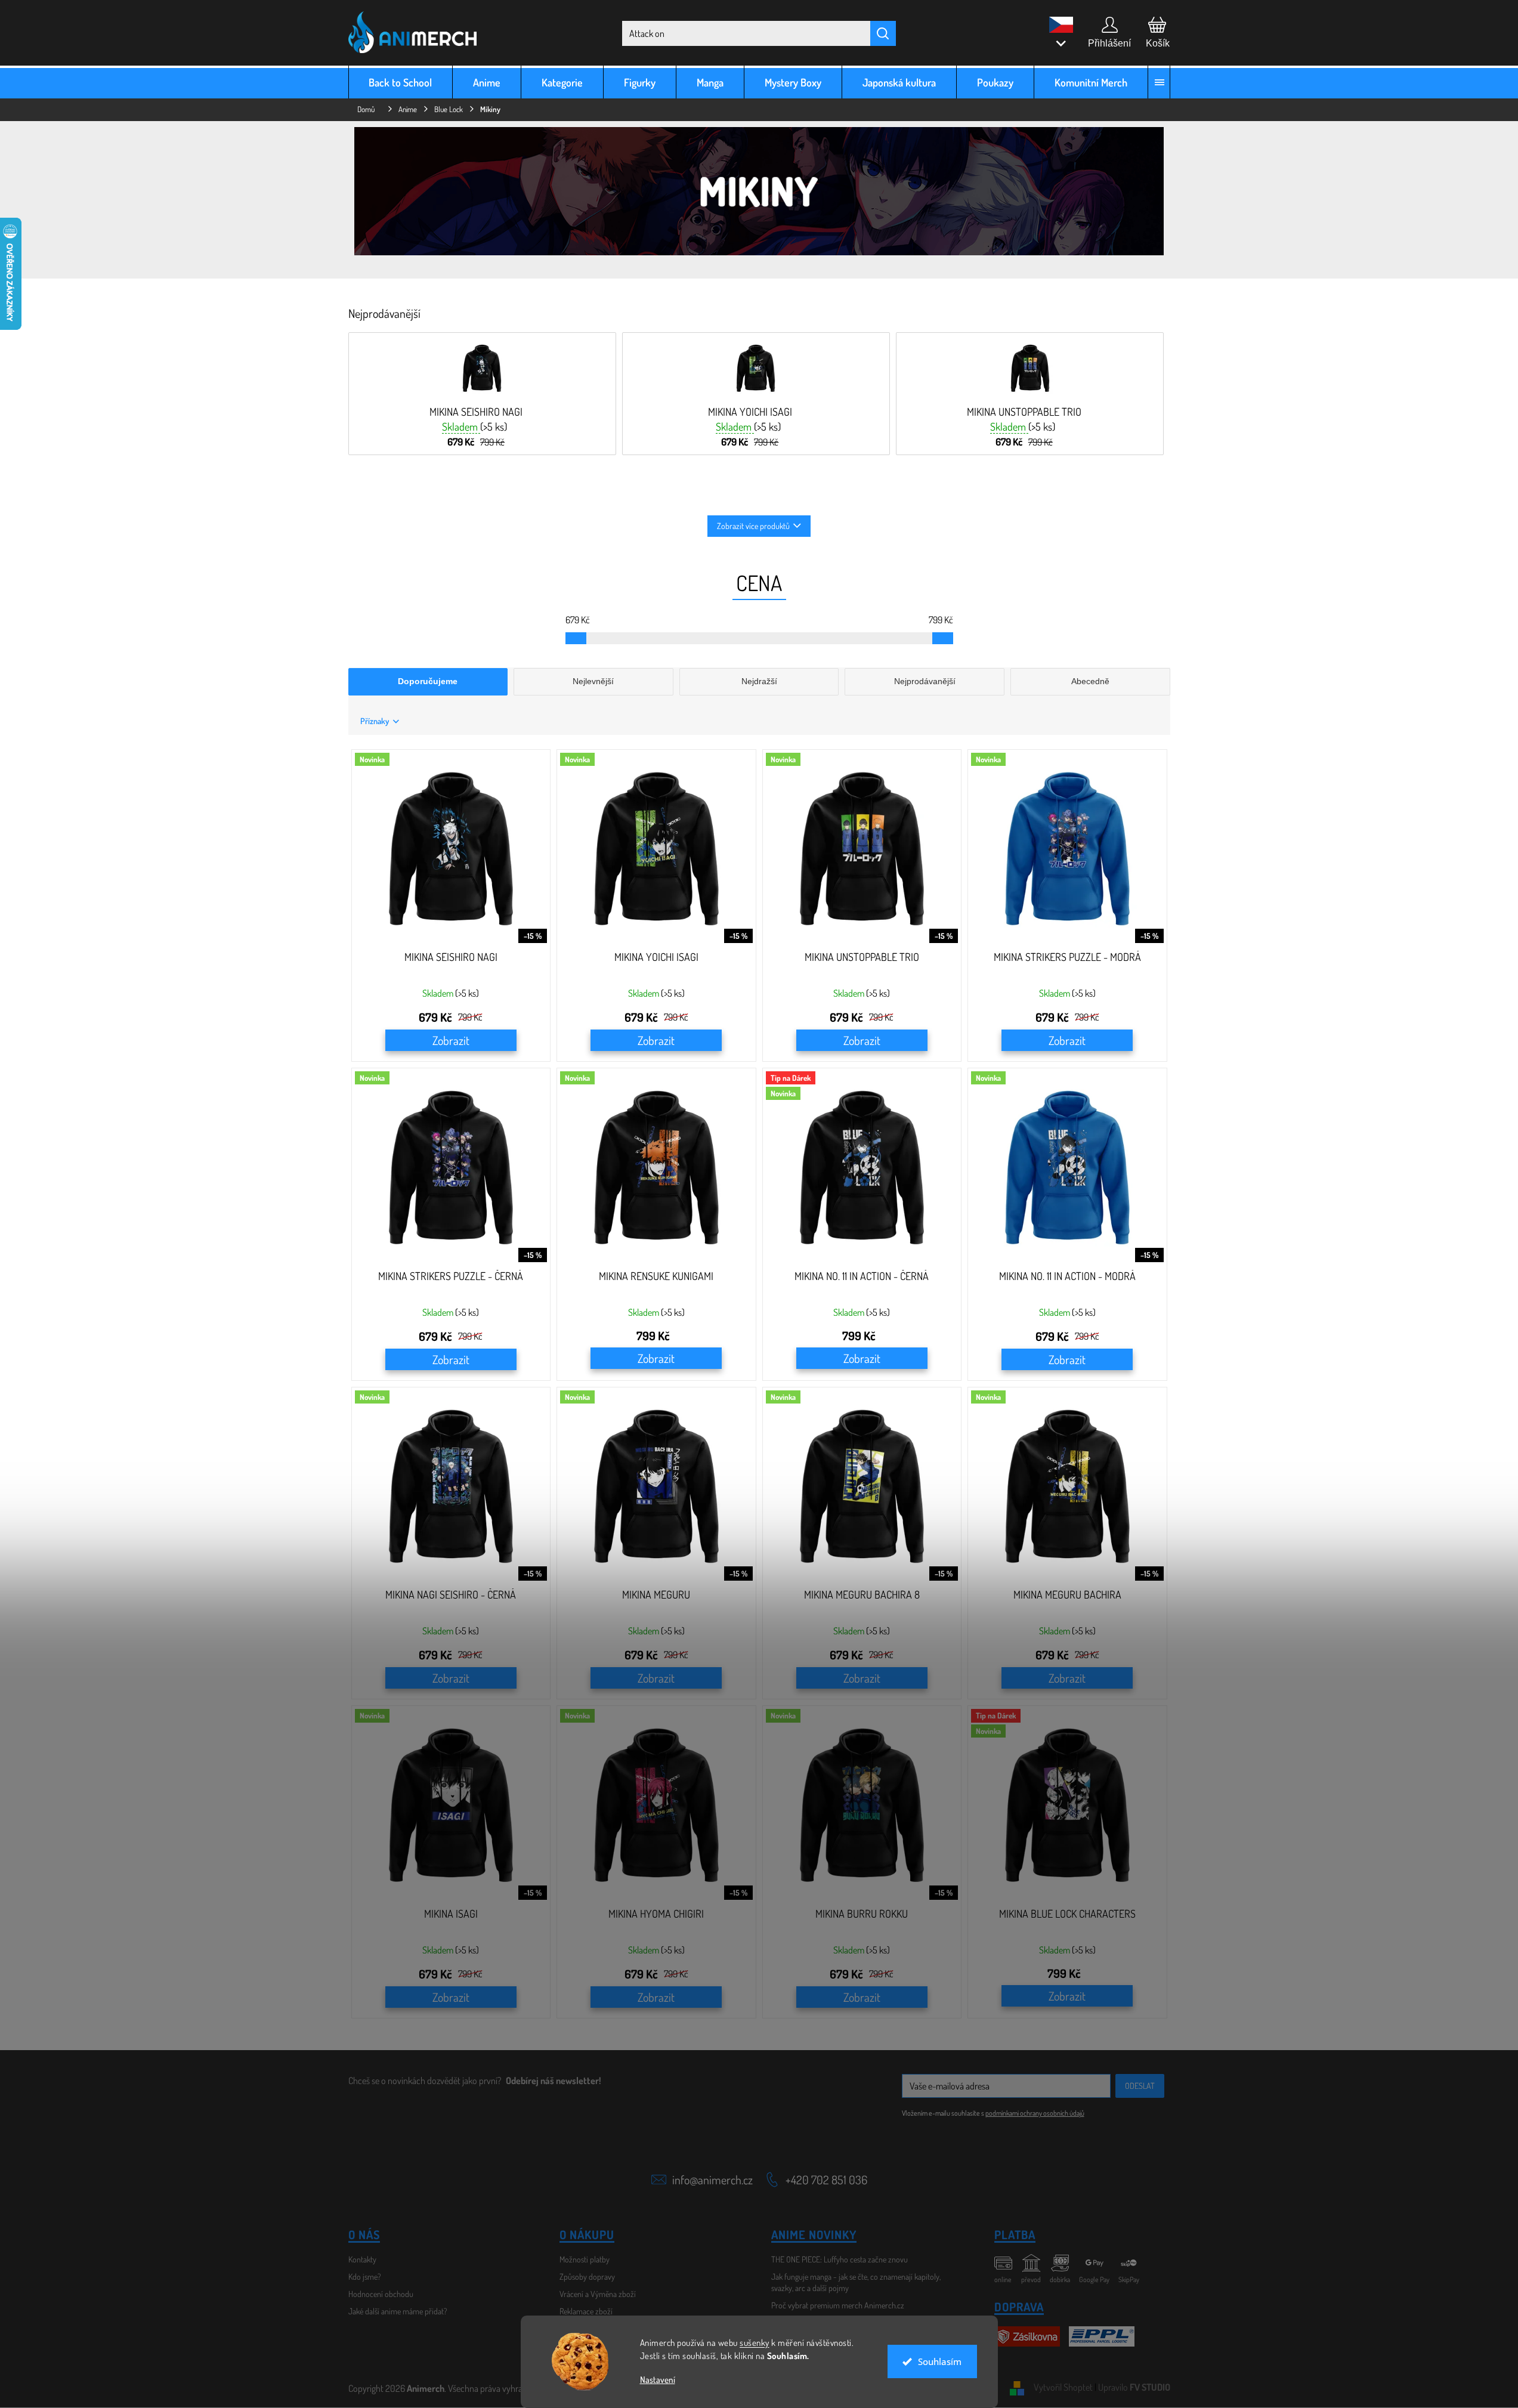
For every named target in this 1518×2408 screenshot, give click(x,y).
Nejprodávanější (925, 681)
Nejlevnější (593, 681)
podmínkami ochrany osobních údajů (1035, 2113)
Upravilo (1134, 2387)
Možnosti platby (585, 2259)
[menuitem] (401, 82)
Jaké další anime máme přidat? (398, 2311)
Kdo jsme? (365, 2276)
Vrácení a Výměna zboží (598, 2294)
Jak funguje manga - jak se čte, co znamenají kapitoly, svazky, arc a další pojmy (856, 2282)
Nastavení (658, 2380)
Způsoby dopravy (587, 2276)
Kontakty (362, 2259)
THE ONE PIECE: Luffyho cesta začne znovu (840, 2259)
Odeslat (1140, 2086)
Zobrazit (451, 1040)
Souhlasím (940, 2361)
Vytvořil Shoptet (1063, 2387)
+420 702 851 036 (826, 2180)
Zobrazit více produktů (753, 526)
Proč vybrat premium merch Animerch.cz (838, 2305)
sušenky (755, 2343)
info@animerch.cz (712, 2180)
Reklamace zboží (586, 2311)
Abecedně (1090, 681)
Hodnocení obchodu (381, 2294)
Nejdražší (759, 681)
